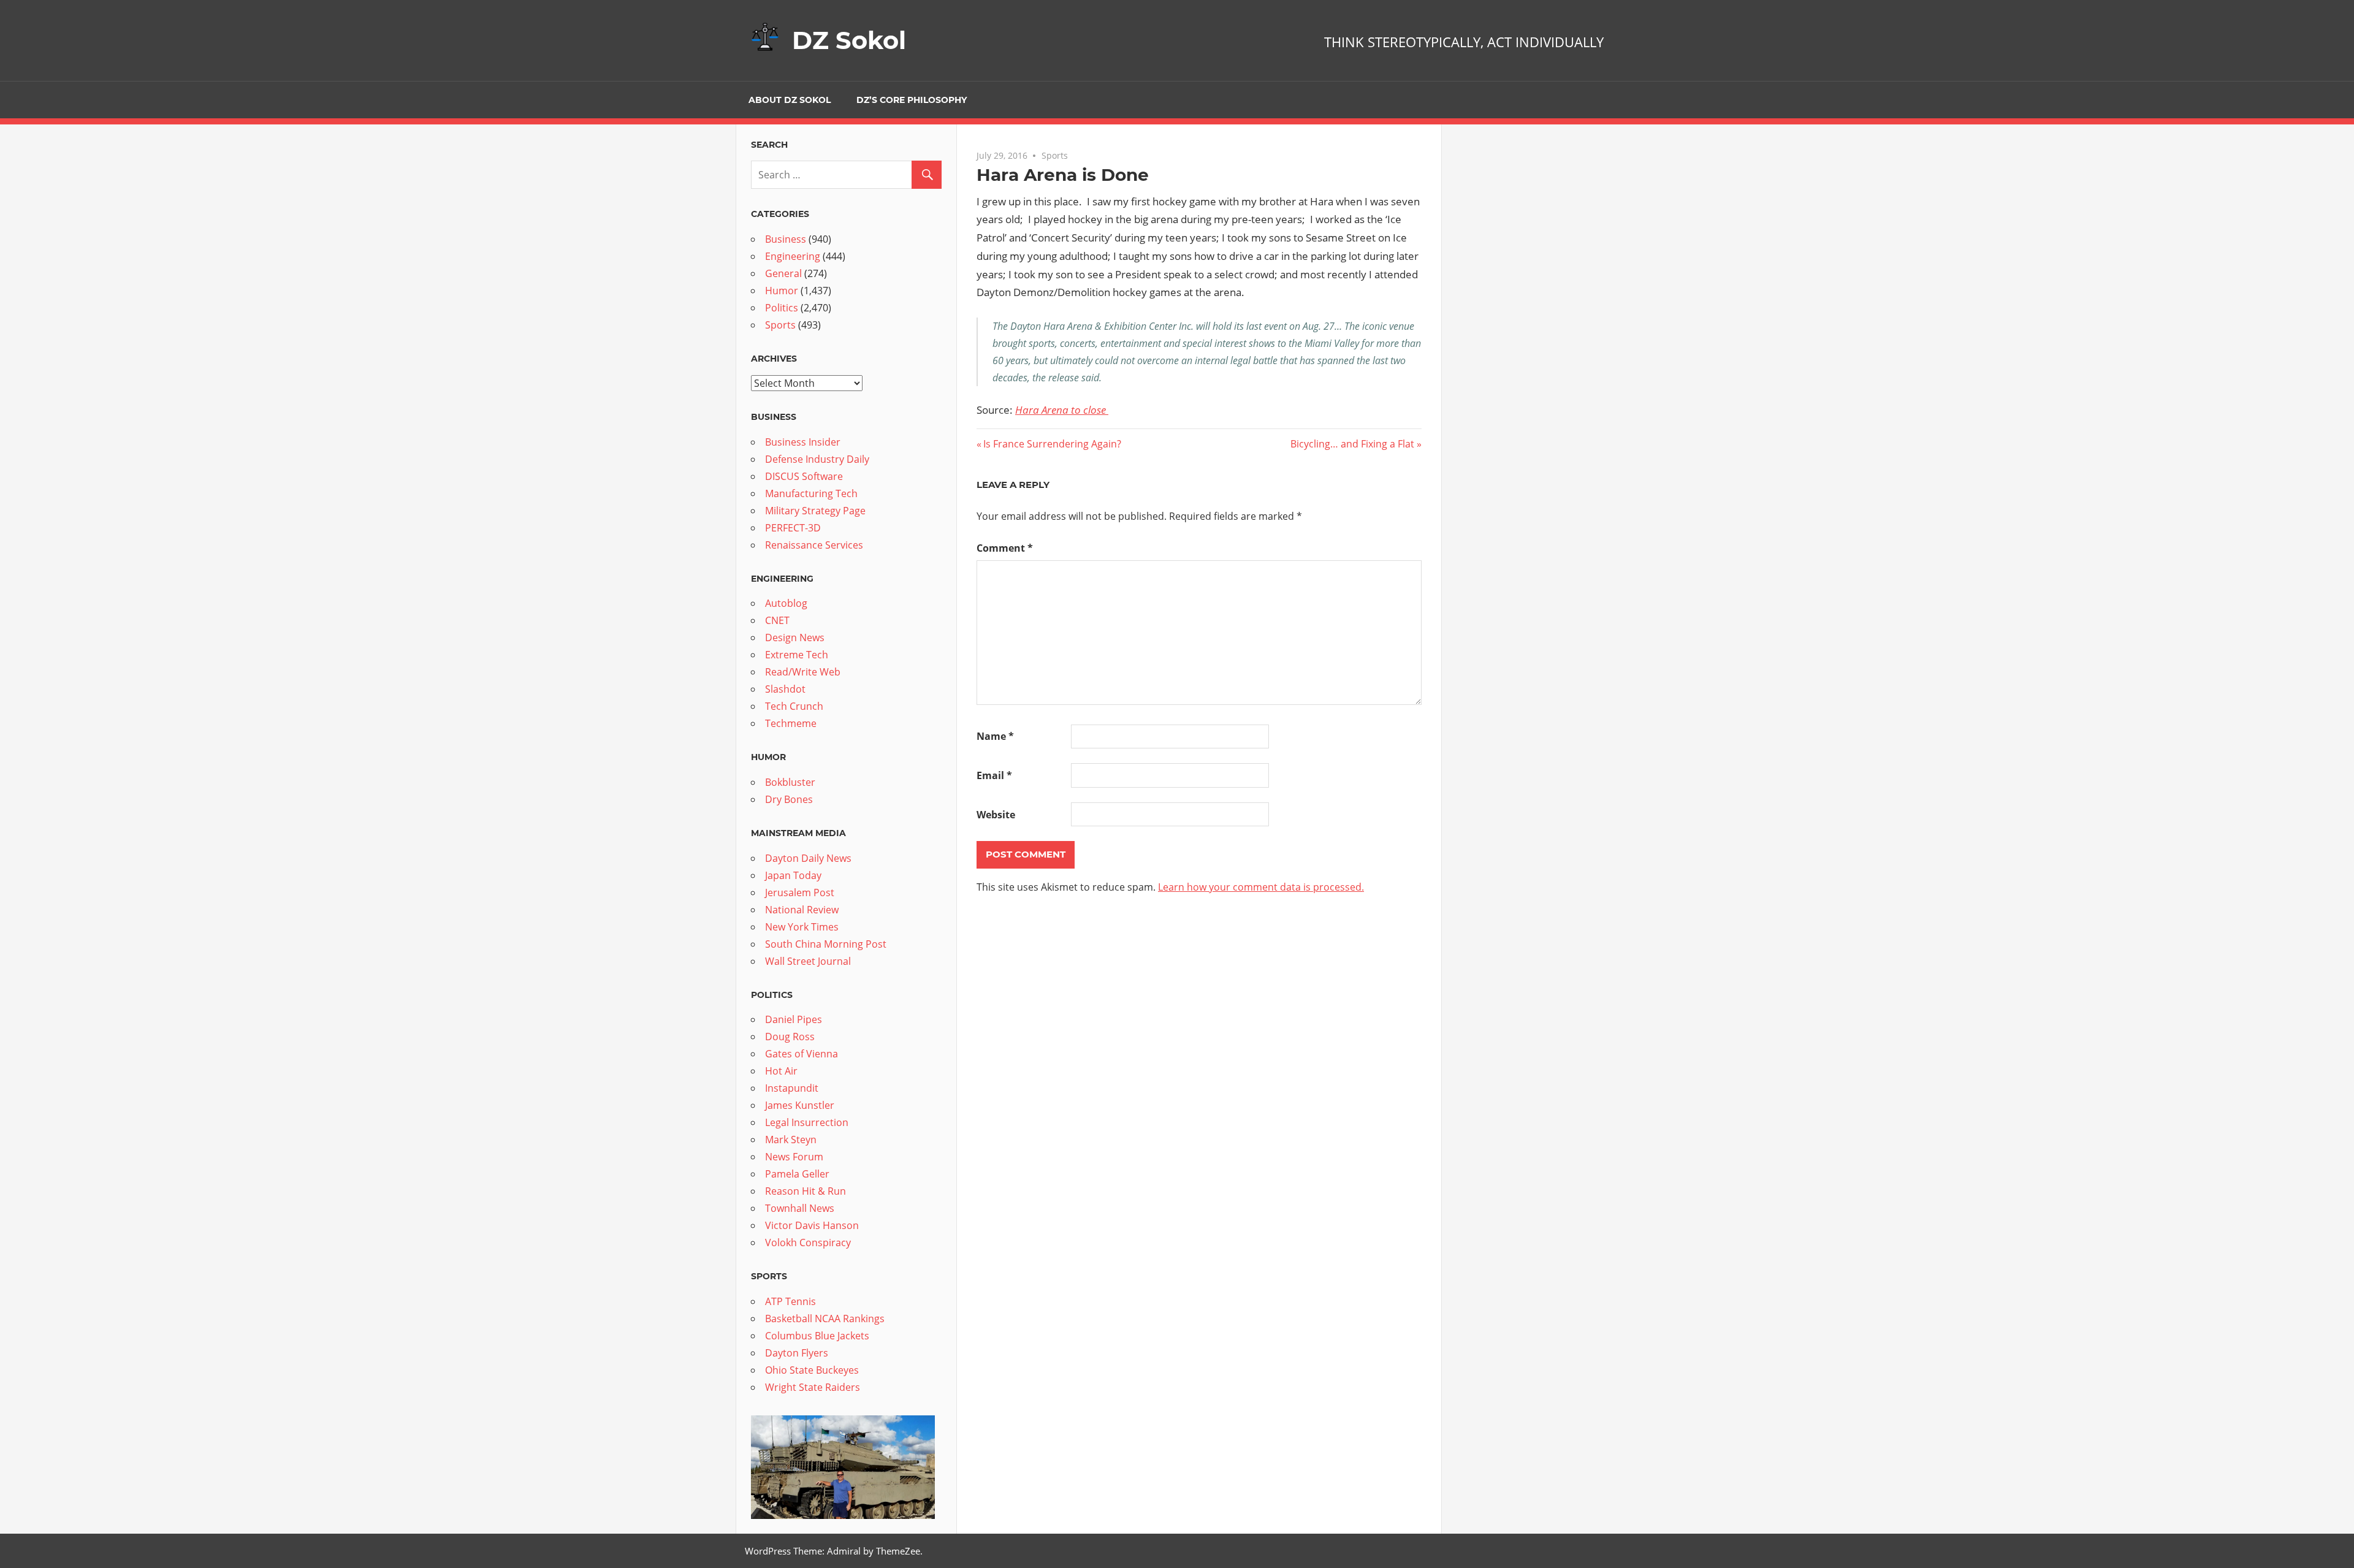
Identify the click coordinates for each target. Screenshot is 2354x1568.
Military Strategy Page (815, 511)
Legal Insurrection (807, 1122)
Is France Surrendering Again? (1052, 444)
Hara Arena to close (1062, 410)
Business (786, 239)
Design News (795, 637)
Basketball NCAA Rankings (825, 1319)
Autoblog (786, 603)
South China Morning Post (826, 944)
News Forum (794, 1157)
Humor (782, 291)
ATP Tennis (790, 1301)
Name (995, 736)
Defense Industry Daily (817, 459)
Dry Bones (789, 799)
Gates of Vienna (802, 1054)
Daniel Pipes (794, 1019)
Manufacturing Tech (811, 493)
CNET (777, 620)
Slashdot (785, 689)
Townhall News (800, 1208)
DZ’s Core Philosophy (912, 100)
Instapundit (792, 1088)
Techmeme (791, 723)
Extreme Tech (797, 655)
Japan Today (793, 875)
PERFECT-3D (793, 528)
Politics (782, 308)
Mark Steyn (791, 1140)
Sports (1055, 155)
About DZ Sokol (790, 100)
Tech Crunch (794, 706)
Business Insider (803, 442)
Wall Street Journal (808, 961)
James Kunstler (800, 1105)
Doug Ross (790, 1037)
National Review (802, 910)
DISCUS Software (804, 476)
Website (996, 815)
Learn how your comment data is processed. (1261, 887)
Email (994, 775)
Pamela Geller (797, 1174)
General (783, 273)
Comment (1005, 548)
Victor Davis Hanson (812, 1225)
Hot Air (781, 1071)
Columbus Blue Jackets (817, 1336)
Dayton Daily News (808, 858)
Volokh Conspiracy (808, 1243)
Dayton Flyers (797, 1353)
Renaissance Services (814, 545)
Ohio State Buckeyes (812, 1370)
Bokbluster (790, 782)
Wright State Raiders (813, 1387)
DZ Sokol (849, 40)
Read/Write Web (803, 672)
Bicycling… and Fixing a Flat (1352, 444)
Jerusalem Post (800, 892)
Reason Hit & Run (806, 1191)
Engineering (793, 256)
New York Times (802, 927)
